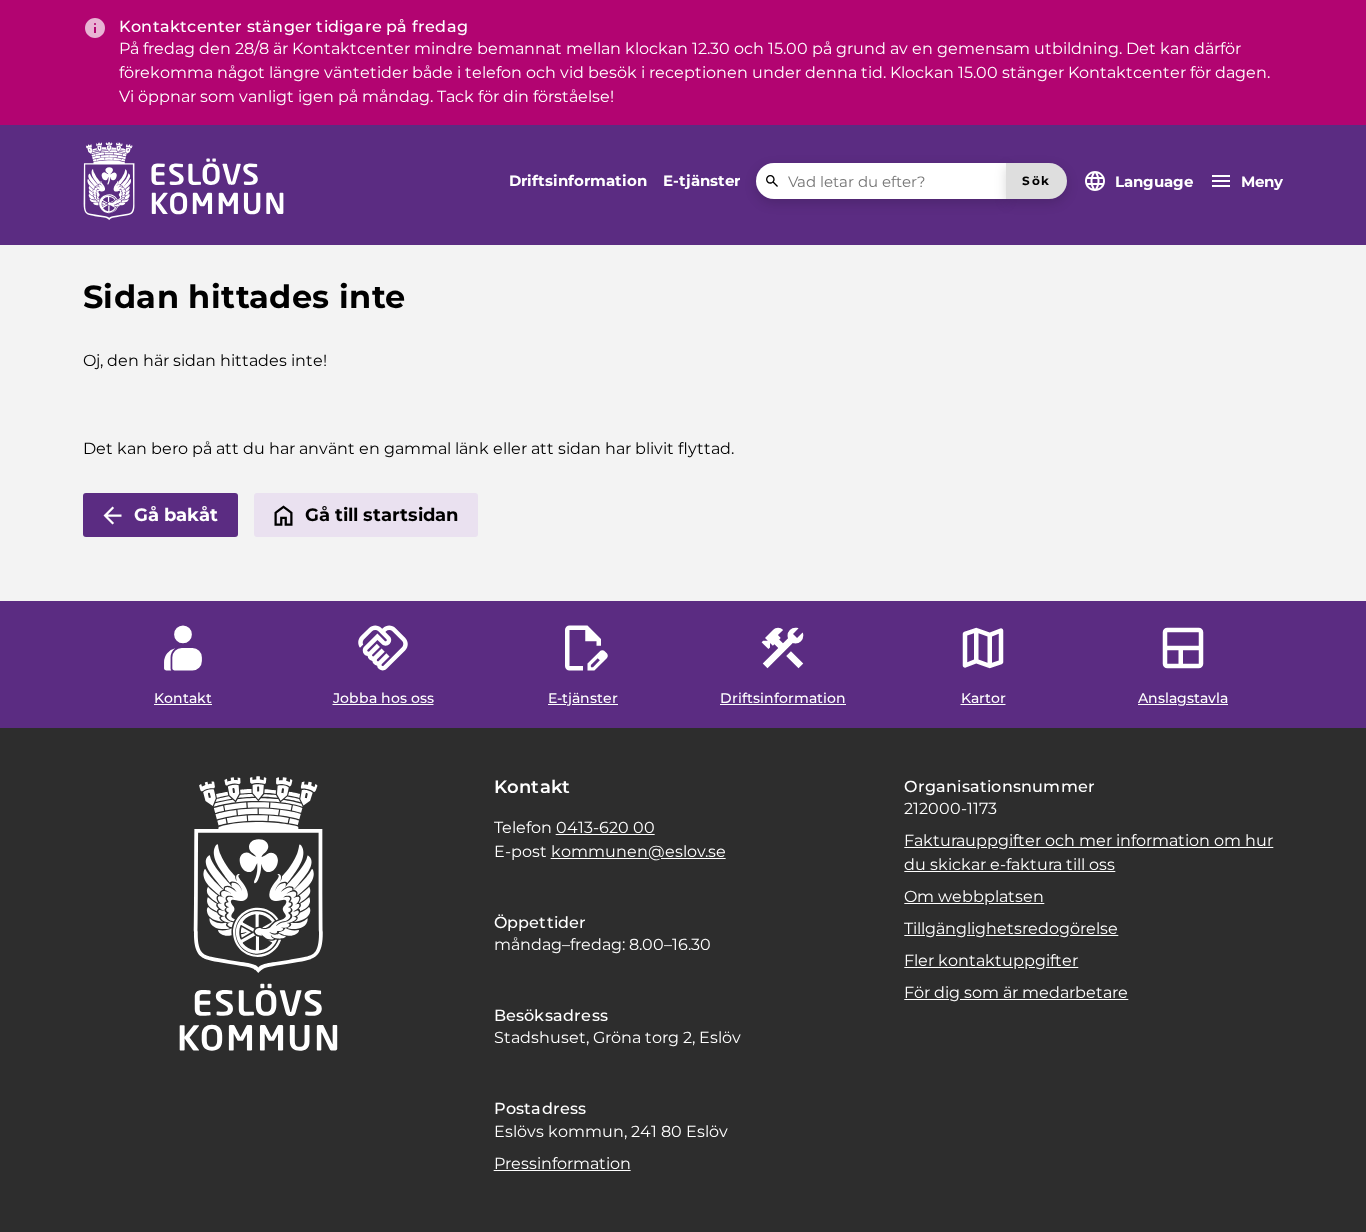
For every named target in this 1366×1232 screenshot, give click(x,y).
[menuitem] (578, 181)
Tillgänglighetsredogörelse (1011, 928)
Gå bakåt (176, 515)
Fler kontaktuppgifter (991, 960)
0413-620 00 (605, 827)
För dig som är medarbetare (1016, 992)
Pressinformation (562, 1163)
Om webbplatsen (974, 896)
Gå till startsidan (381, 515)
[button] (40, 1192)
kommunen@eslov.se (638, 851)
